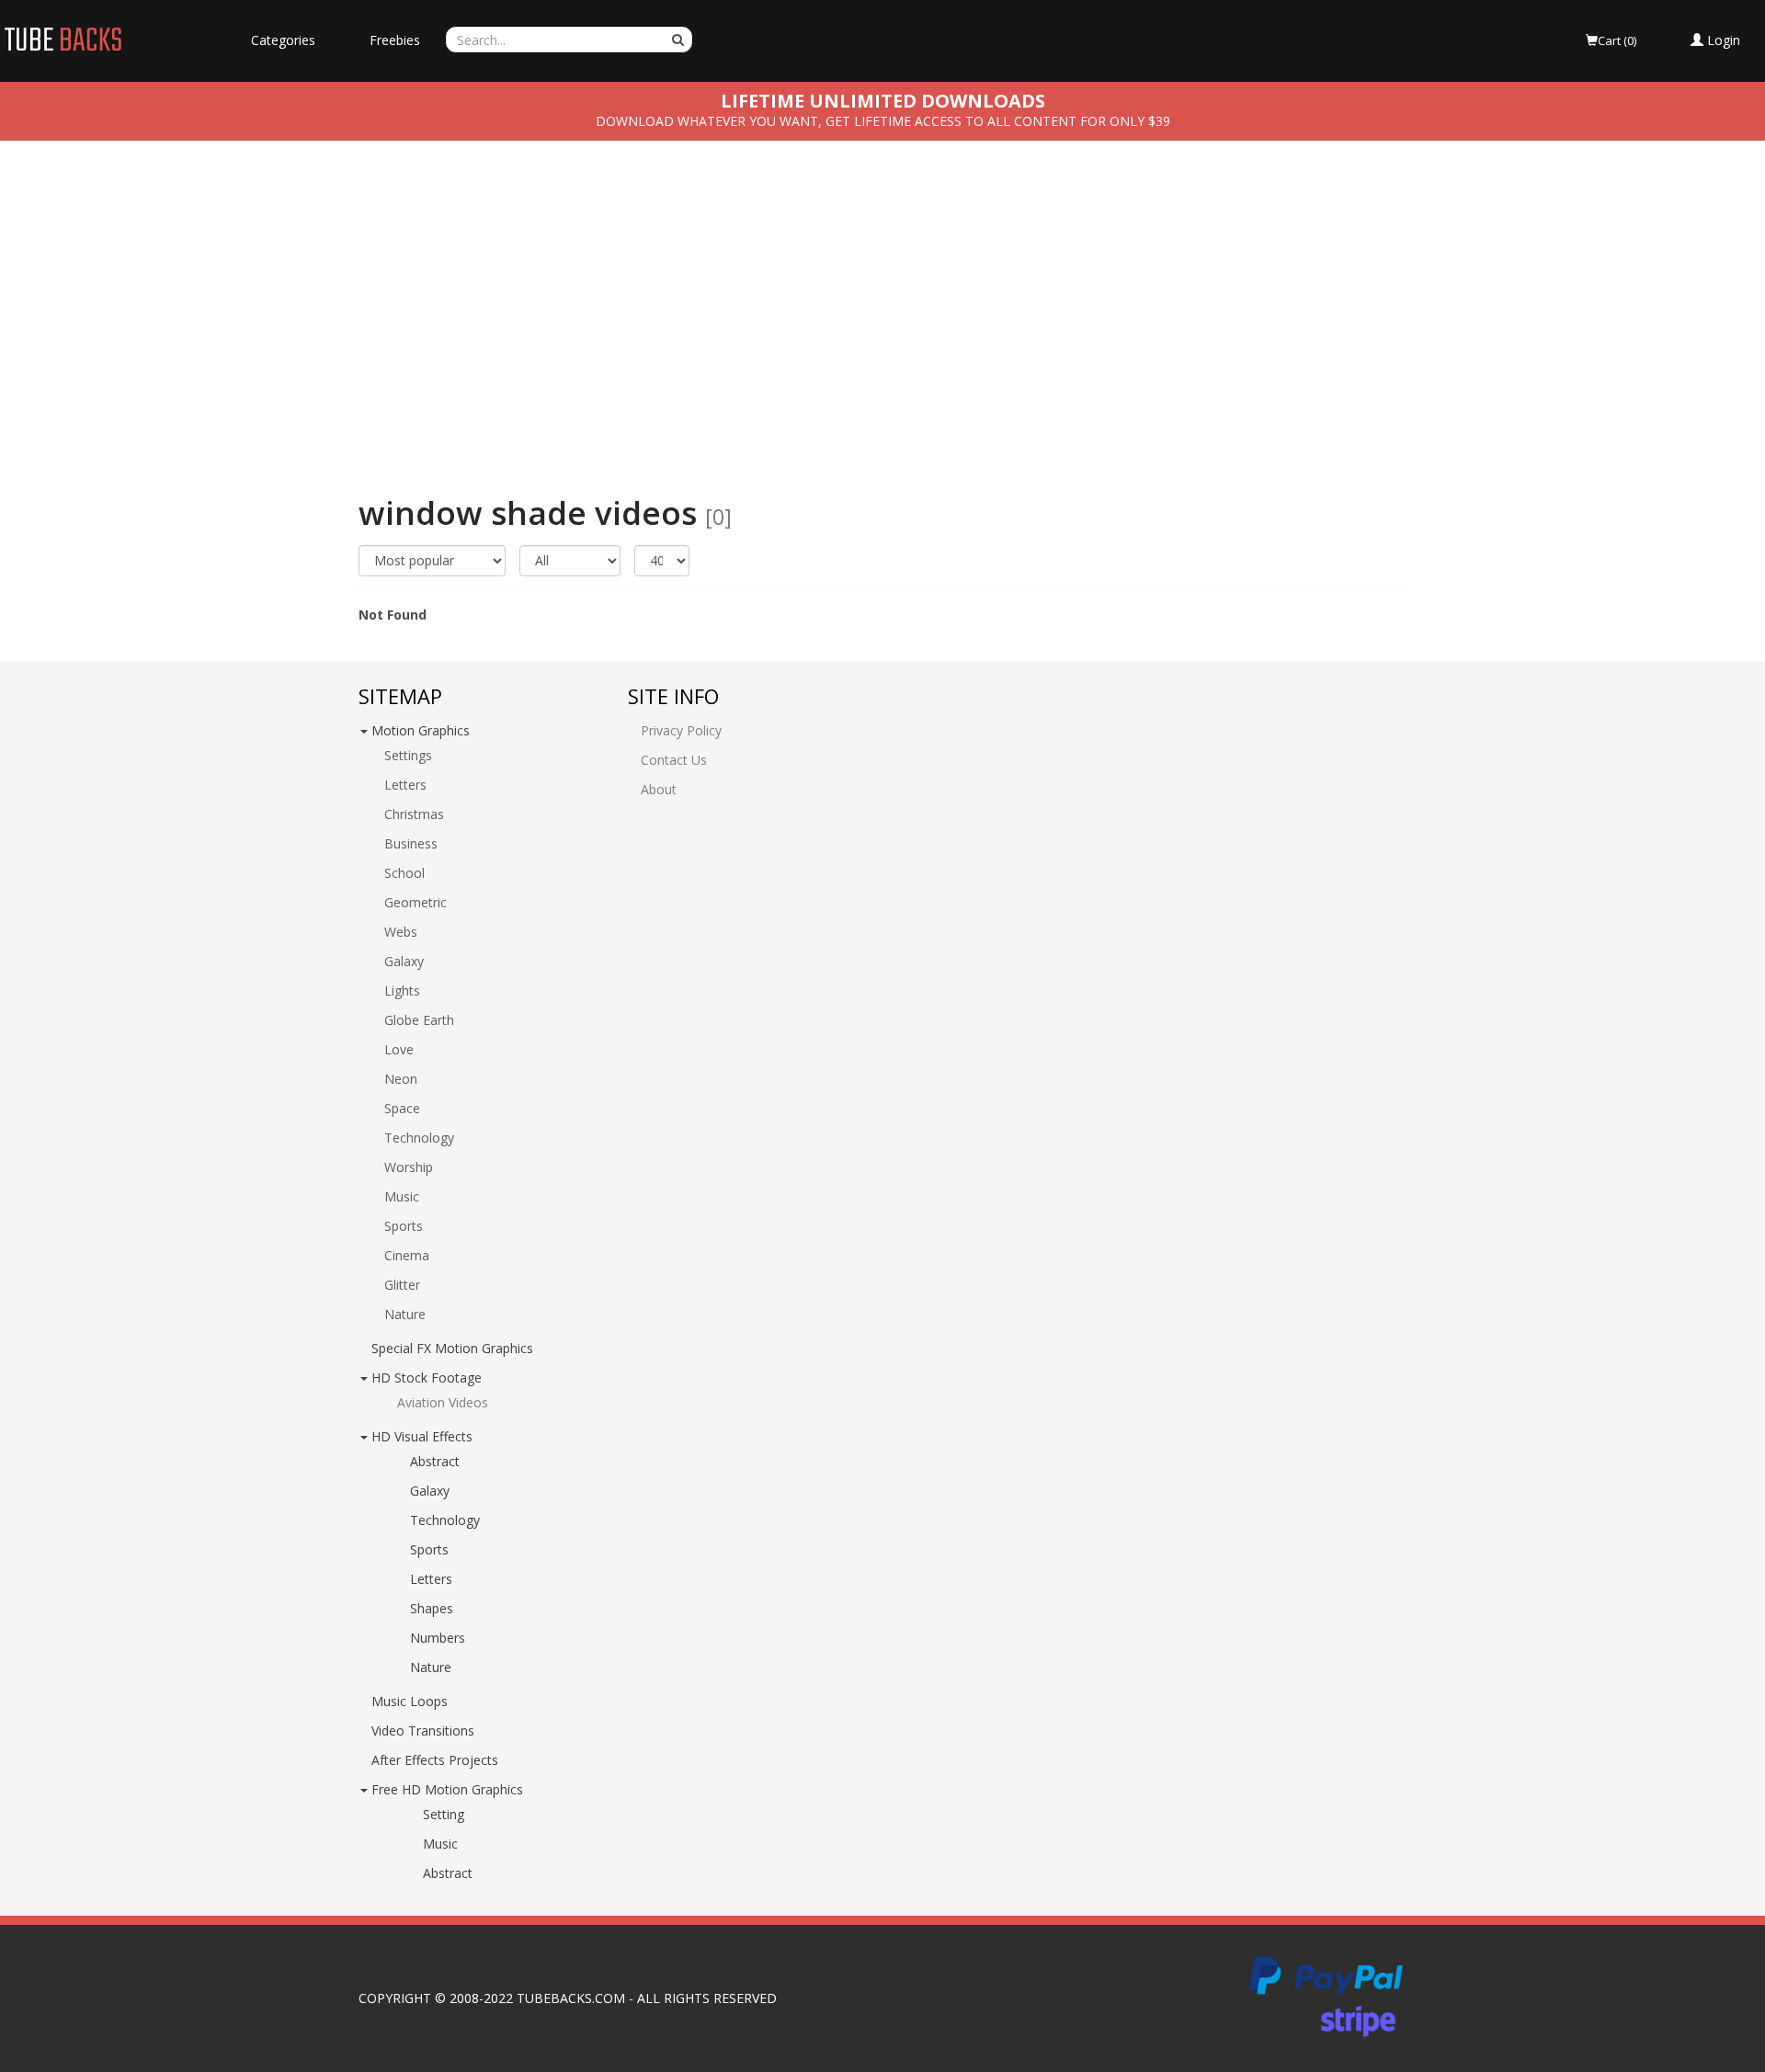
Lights (402, 990)
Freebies (395, 40)
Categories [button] (283, 40)
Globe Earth (419, 1020)
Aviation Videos (443, 1402)
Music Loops (410, 1701)
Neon (401, 1079)
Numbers (438, 1638)
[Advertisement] (882, 306)
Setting (444, 1814)
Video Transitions (423, 1730)
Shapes (432, 1608)
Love (399, 1049)
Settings (408, 755)
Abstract (435, 1461)
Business (411, 843)
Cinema (407, 1255)
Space (402, 1108)
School (404, 873)
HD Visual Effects (422, 1436)
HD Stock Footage (427, 1378)
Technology (419, 1138)
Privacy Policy (681, 730)
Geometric (416, 902)
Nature (405, 1314)
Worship (409, 1167)
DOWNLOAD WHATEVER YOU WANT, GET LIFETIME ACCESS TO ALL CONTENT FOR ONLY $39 (883, 121)
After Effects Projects (435, 1760)
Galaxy (404, 961)
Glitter (402, 1285)
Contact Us (674, 760)
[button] (1715, 40)
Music (402, 1196)
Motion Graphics (421, 730)
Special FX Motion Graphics (452, 1348)
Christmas (414, 814)
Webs (401, 932)
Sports (404, 1226)
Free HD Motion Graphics (447, 1789)
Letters (405, 785)
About (659, 789)
